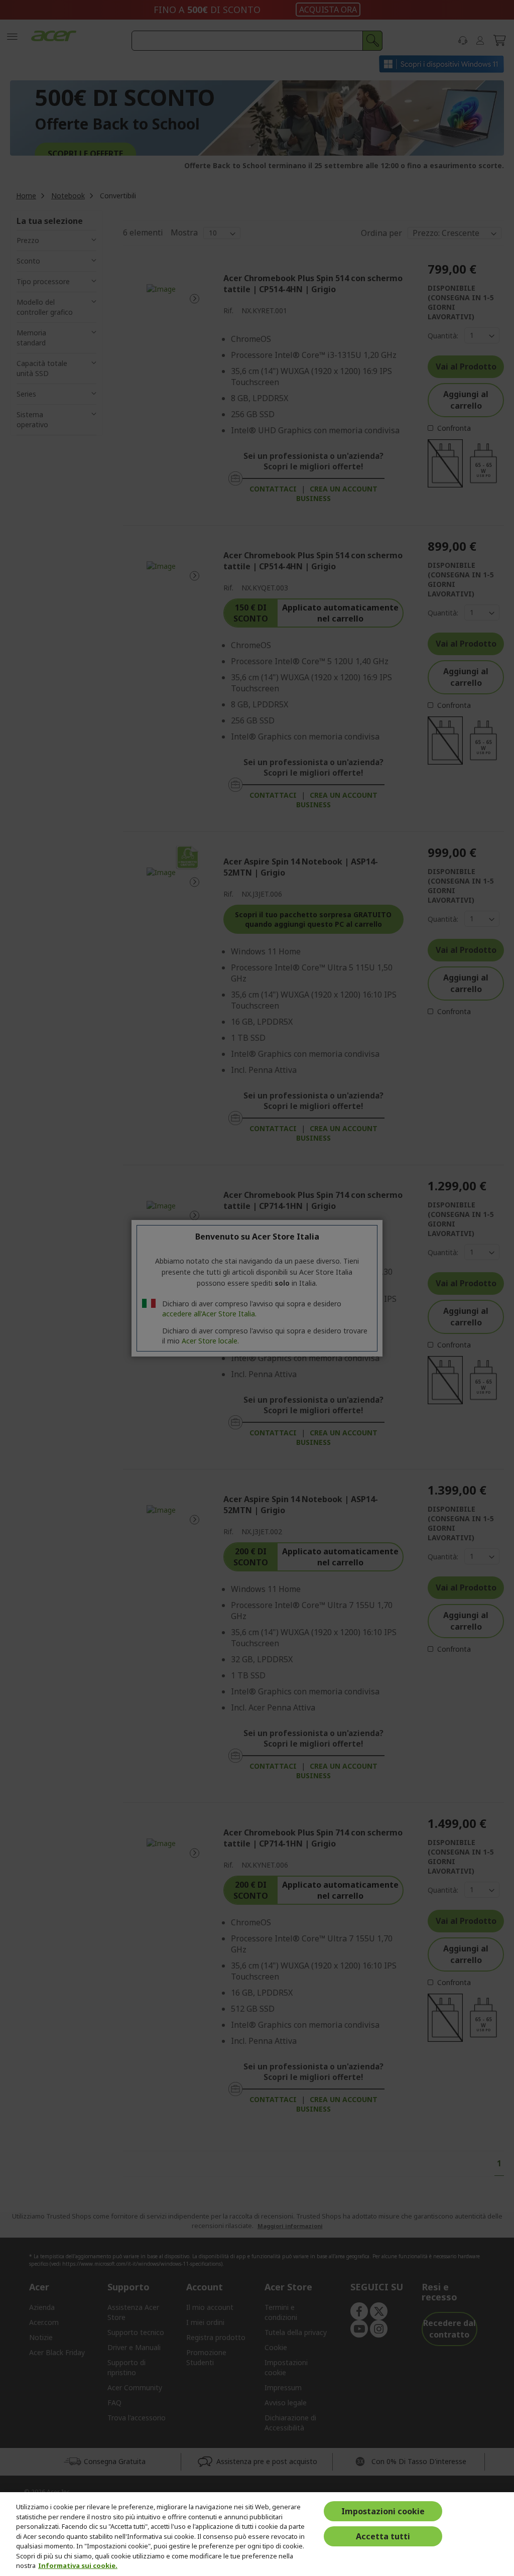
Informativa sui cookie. (78, 2565)
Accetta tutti (383, 2536)
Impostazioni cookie (383, 2511)
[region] (257, 2534)
